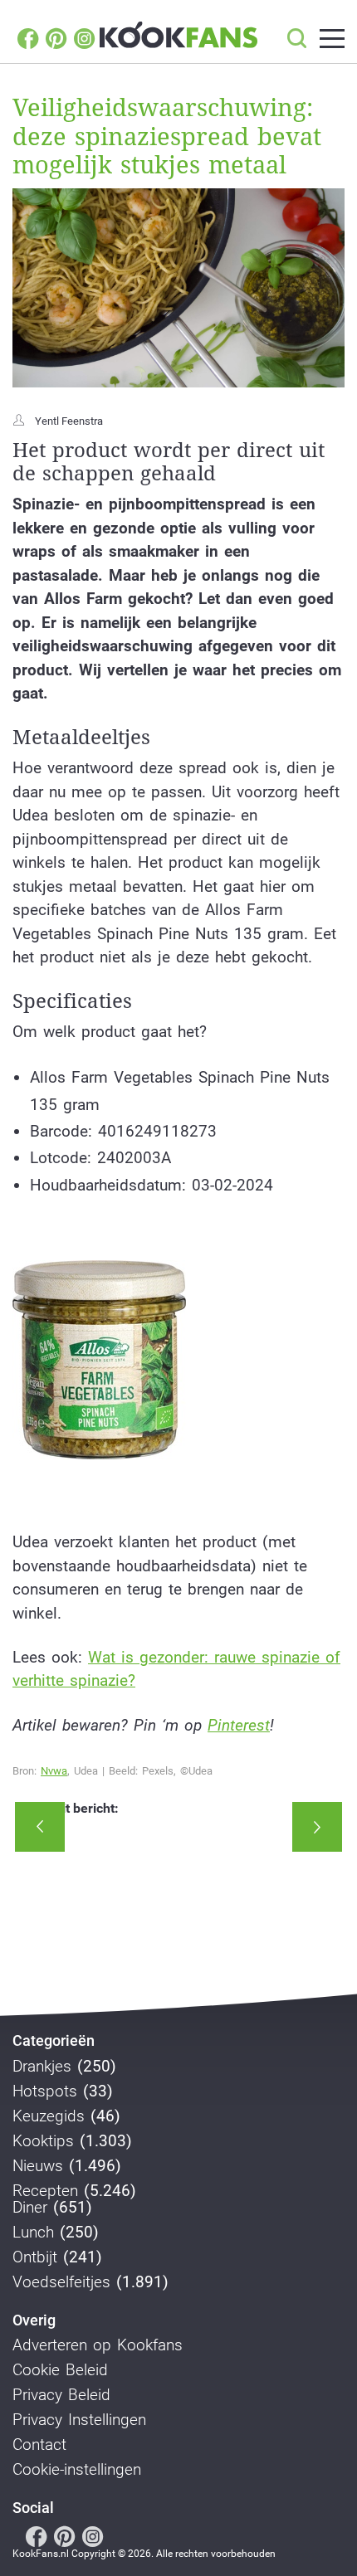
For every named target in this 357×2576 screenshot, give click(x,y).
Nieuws (38, 2166)
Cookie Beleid (60, 2370)
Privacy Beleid (61, 2395)
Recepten (45, 2191)
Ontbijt (35, 2257)
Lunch (33, 2233)
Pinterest (239, 1725)
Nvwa (54, 1771)
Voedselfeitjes (61, 2282)
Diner (30, 2208)
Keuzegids (49, 2116)
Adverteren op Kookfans (98, 2345)
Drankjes (42, 2067)
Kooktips (43, 2141)
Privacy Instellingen (79, 2420)
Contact (39, 2445)
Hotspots (45, 2091)
